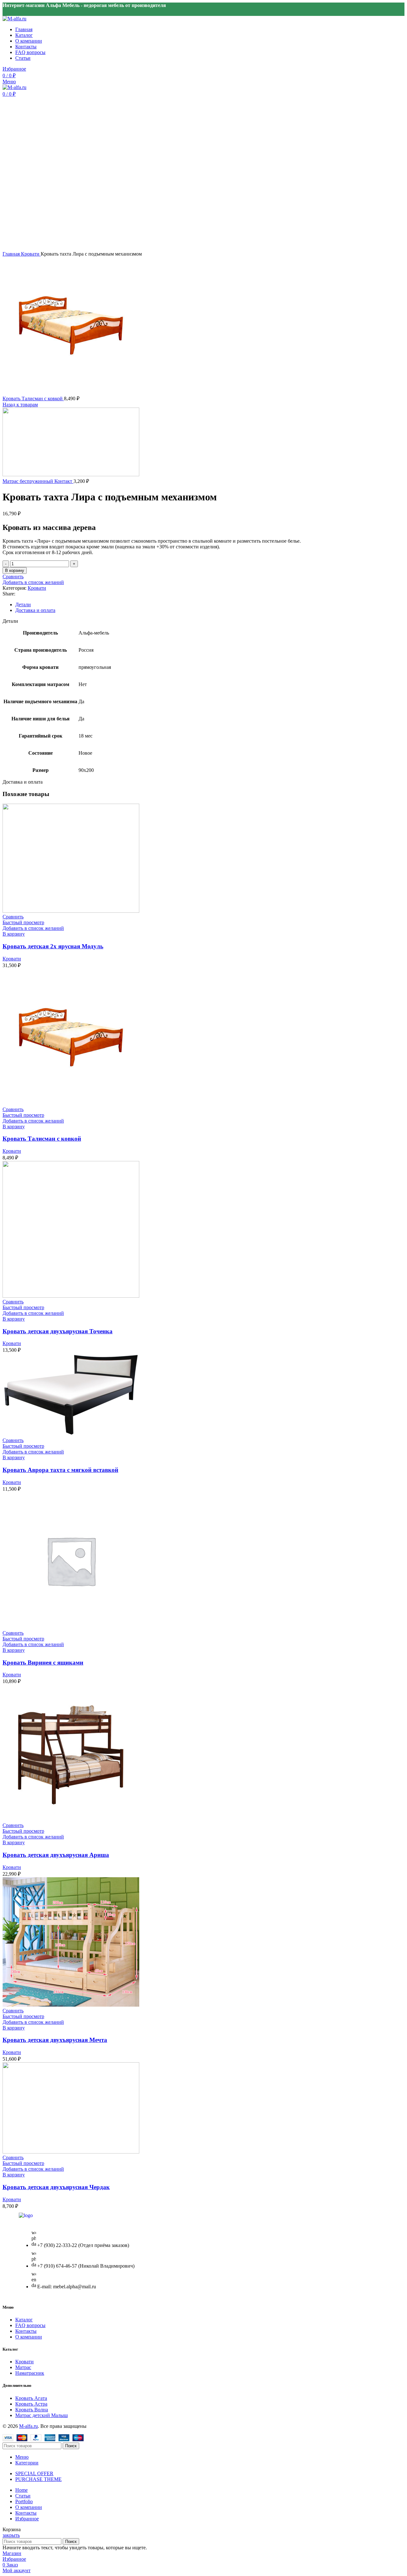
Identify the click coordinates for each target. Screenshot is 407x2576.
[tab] (203, 605)
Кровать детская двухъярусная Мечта (55, 2040)
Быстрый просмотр (23, 922)
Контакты (26, 2331)
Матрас (23, 2367)
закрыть (11, 2535)
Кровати (31, 254)
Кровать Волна (32, 2410)
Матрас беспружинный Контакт (38, 481)
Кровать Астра (31, 2404)
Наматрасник (30, 2373)
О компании (29, 2337)
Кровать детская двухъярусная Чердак (56, 2187)
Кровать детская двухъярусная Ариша (56, 1855)
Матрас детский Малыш (41, 2415)
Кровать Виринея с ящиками (43, 1662)
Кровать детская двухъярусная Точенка (58, 1331)
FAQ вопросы (30, 2325)
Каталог (24, 2320)
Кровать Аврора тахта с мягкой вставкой (60, 1470)
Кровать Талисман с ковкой (33, 398)
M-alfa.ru (28, 2426)
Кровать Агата (31, 2398)
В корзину (15, 570)
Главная (12, 254)
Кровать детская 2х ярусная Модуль (53, 946)
